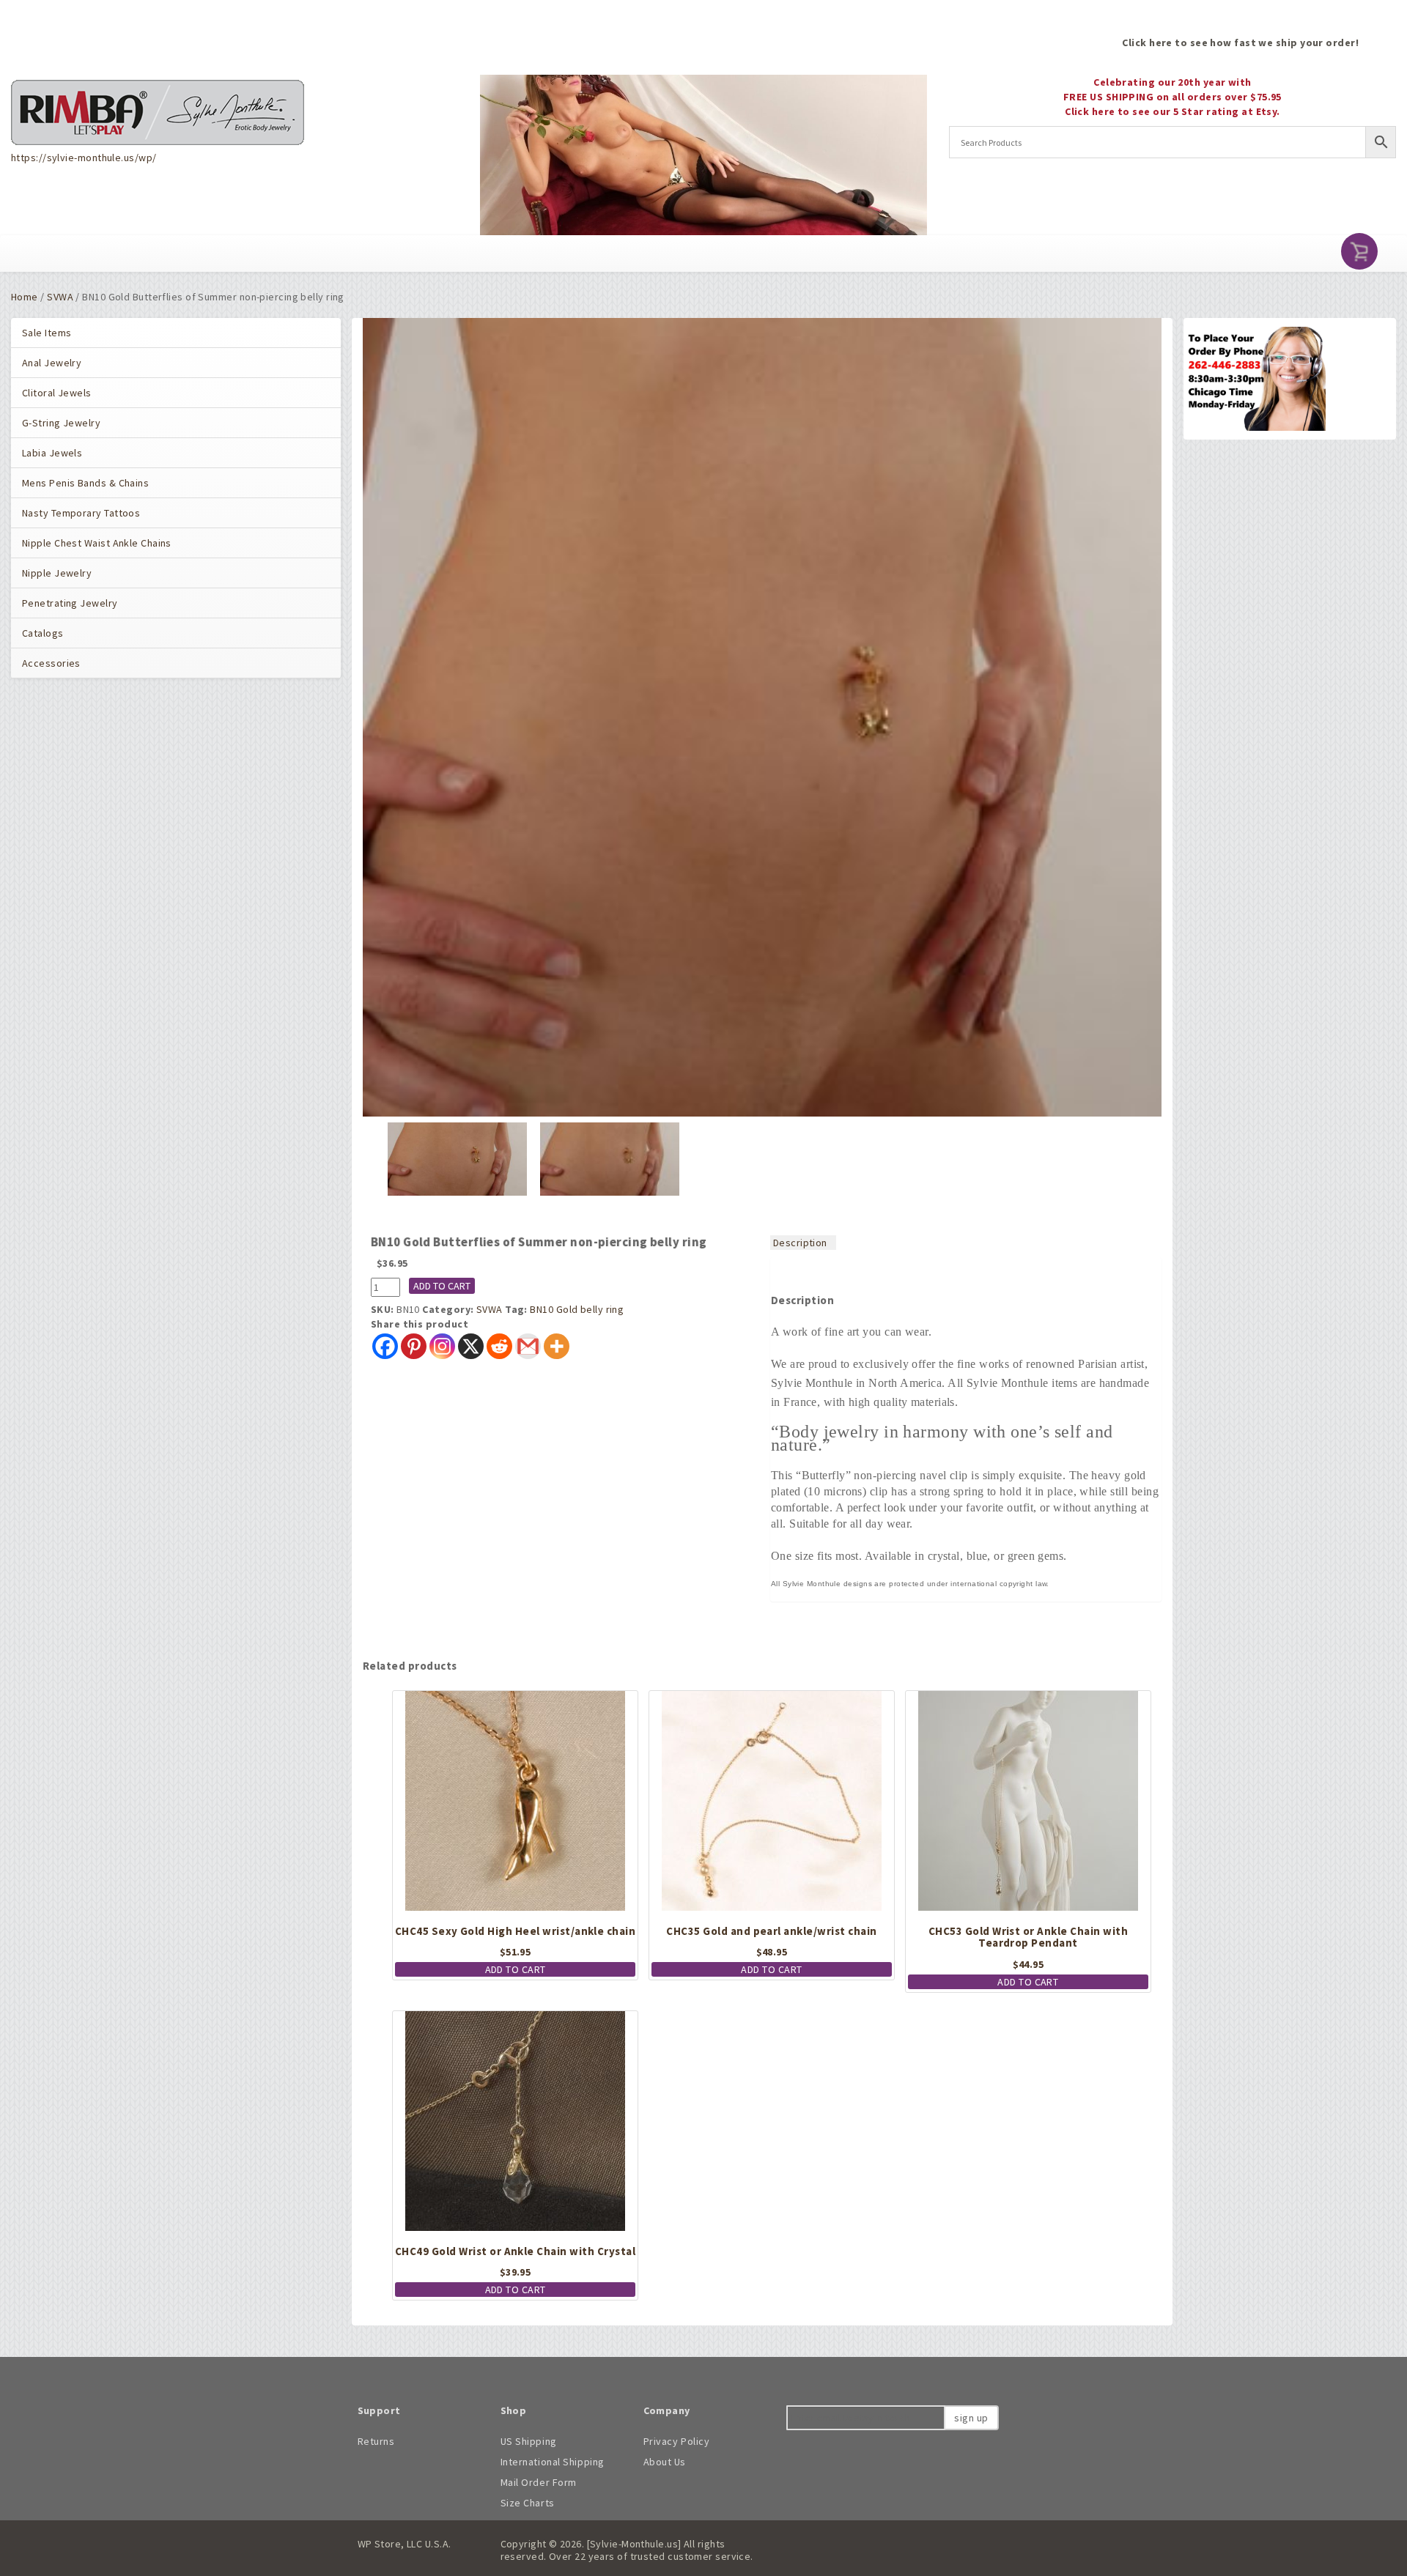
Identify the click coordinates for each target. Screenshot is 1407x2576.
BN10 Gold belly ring (577, 1309)
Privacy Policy (677, 2441)
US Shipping (529, 2441)
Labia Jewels (52, 453)
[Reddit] (499, 1346)
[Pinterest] (414, 1346)
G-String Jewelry (61, 423)
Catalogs (43, 633)
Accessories (51, 663)
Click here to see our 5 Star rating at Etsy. (1172, 111)
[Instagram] (442, 1346)
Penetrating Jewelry (70, 603)
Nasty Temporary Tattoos (81, 513)
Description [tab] (800, 1243)
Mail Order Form (539, 2482)
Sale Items (47, 333)
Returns (376, 2441)
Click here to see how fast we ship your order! (1240, 42)
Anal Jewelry (52, 363)
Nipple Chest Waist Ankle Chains (97, 543)
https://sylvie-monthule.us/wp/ (84, 158)
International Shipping (553, 2462)
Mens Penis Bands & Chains (85, 483)
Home (25, 297)
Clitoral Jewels (57, 393)
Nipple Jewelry (57, 573)
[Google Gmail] (528, 1346)
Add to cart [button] (516, 1969)
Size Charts (528, 2503)
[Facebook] (385, 1346)
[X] (471, 1346)
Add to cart (442, 1286)
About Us (665, 2462)
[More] (557, 1346)
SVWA (60, 297)
